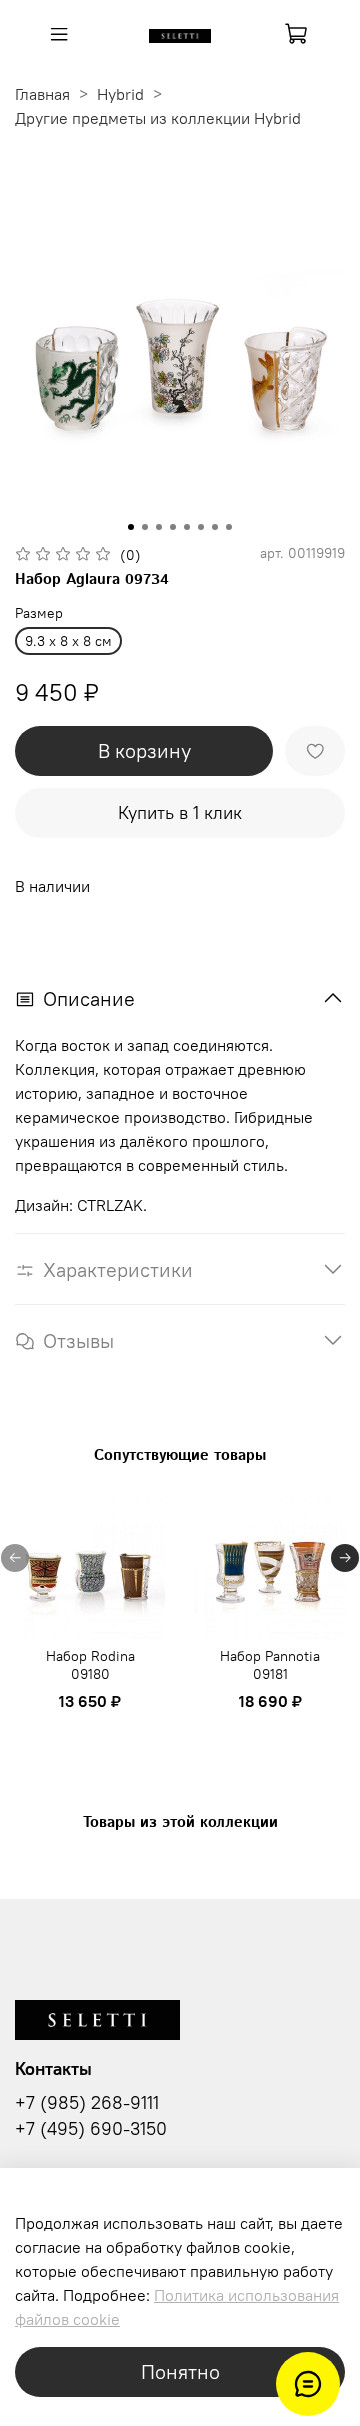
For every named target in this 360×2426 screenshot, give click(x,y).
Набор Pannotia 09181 (270, 1665)
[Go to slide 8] (229, 527)
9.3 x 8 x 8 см (68, 641)
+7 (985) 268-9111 (87, 2103)
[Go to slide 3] (159, 527)
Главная (42, 94)
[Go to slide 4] (173, 527)
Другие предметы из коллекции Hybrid (158, 118)
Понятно (180, 2371)
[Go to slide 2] (145, 527)
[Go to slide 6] (201, 527)
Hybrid (120, 94)
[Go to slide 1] (131, 527)
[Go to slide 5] (187, 527)
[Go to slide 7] (215, 527)
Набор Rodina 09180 (90, 1665)
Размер (39, 613)
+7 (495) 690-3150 (91, 2129)
